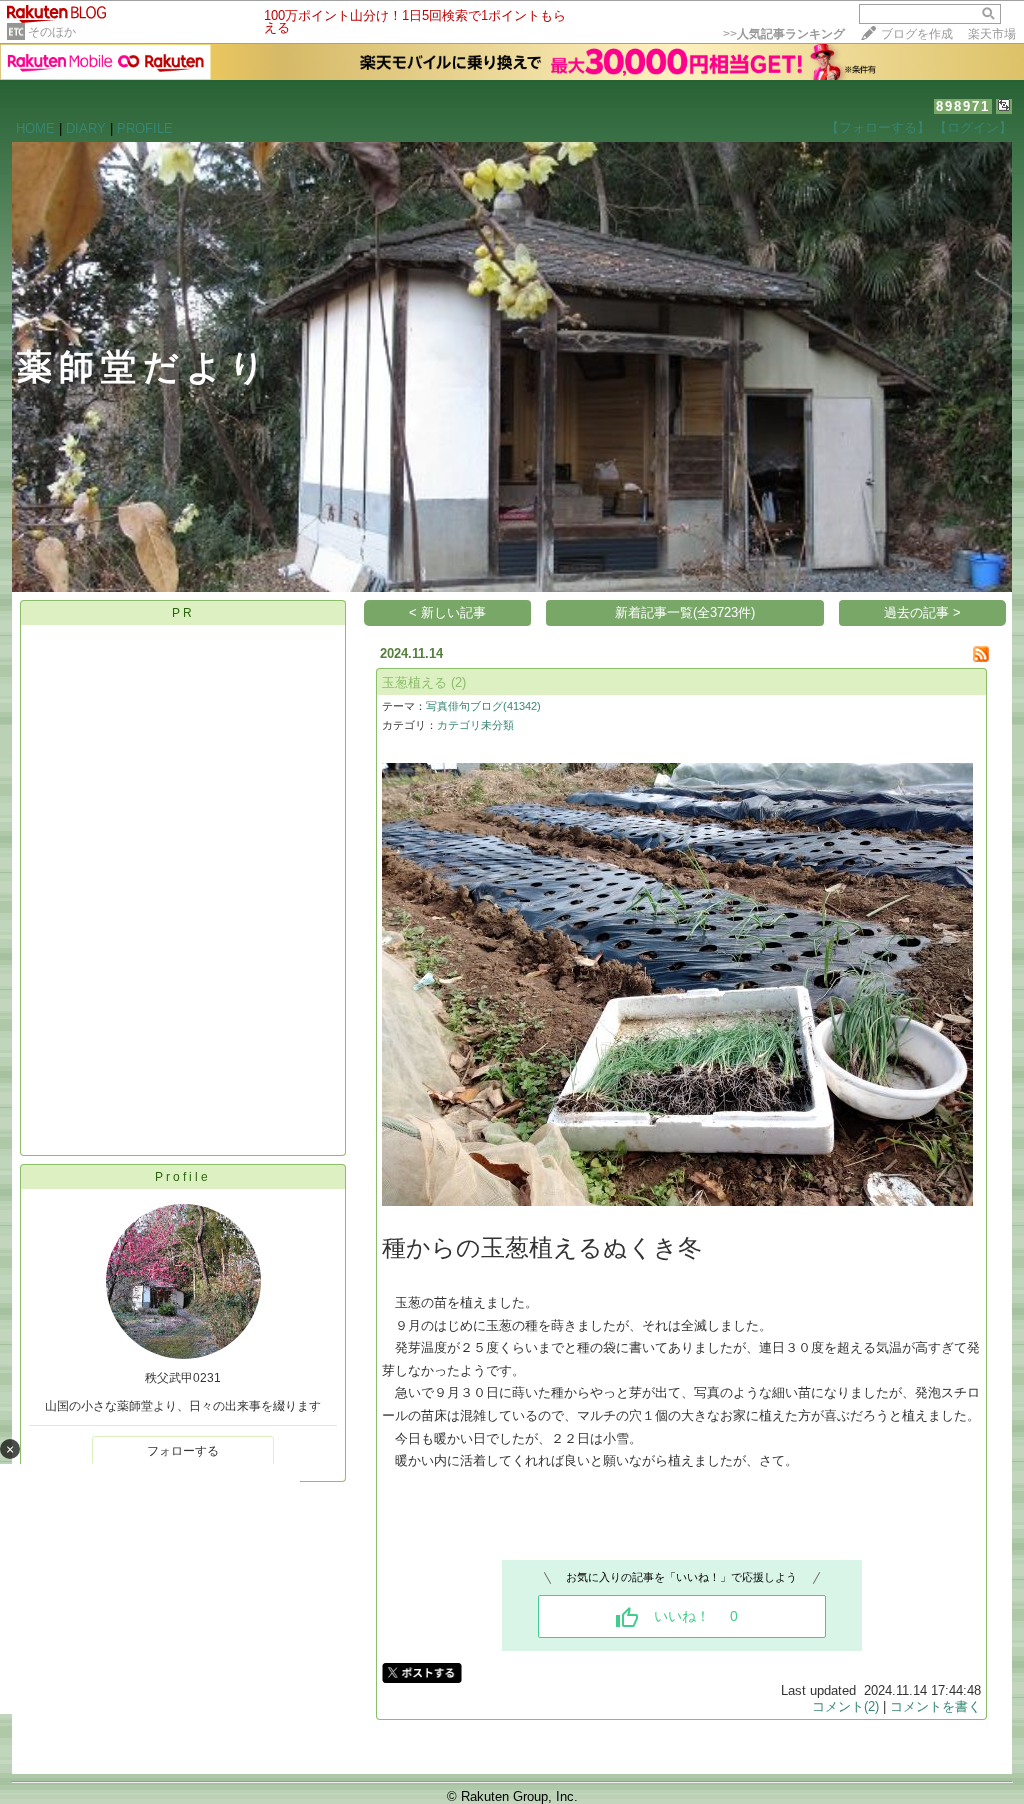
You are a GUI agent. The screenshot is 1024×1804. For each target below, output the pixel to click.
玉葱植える (414, 682)
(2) (458, 682)
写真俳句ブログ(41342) (483, 706)
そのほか (52, 32)
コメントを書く (935, 1706)
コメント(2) (845, 1706)
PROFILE (145, 128)
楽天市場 (992, 34)
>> (784, 34)
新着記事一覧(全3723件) (685, 612)
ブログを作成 (917, 34)
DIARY (86, 128)
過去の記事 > (922, 612)
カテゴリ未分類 (475, 725)
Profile (183, 1177)
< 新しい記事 (447, 612)
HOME (35, 128)
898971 (963, 106)
